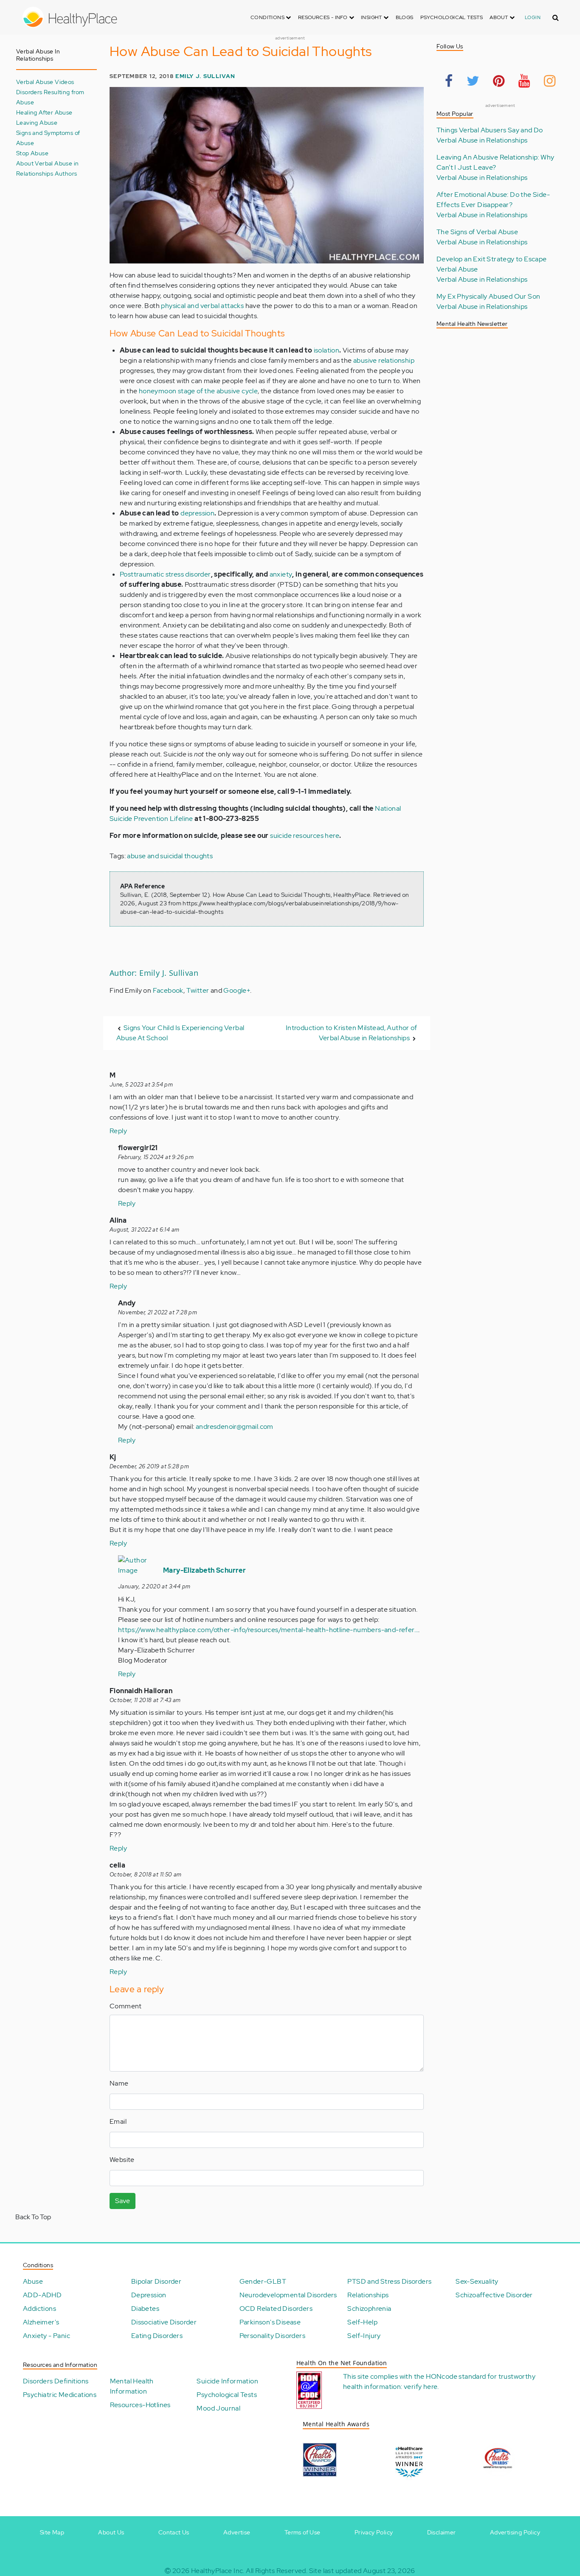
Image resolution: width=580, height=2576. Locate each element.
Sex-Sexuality (477, 2281)
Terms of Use (303, 2532)
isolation (327, 350)
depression (197, 513)
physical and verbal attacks (202, 306)
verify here (421, 2387)
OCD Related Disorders (276, 2309)
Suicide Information (227, 2381)
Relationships (368, 2295)
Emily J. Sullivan (205, 76)
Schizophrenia (369, 2309)
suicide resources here (305, 836)
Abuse (33, 2281)
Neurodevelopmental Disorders (288, 2295)
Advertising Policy (515, 2532)
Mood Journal (218, 2408)
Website (122, 2160)
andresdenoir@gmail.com (235, 1427)
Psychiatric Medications (60, 2395)
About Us (111, 2532)
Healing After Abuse (44, 112)
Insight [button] (372, 17)
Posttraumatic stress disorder (165, 574)
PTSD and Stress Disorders (389, 2281)
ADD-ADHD (42, 2295)
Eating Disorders (157, 2336)
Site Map (52, 2532)
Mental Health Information (132, 2386)
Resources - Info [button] (324, 17)
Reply (118, 1131)
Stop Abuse (32, 153)
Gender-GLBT (263, 2281)
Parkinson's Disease (270, 2322)
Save (122, 2201)
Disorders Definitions (56, 2381)
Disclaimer (442, 2532)
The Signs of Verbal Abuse (477, 232)
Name (119, 2083)
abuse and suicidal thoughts (170, 856)
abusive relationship (384, 360)
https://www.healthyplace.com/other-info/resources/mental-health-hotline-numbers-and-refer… (268, 1630)
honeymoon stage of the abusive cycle (198, 391)
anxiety (281, 574)
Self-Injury (364, 2336)
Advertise (237, 2532)
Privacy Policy (374, 2532)
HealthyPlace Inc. (218, 2571)
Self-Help (362, 2322)
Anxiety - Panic (46, 2336)
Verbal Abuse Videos (45, 82)
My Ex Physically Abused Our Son (488, 296)
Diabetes (145, 2309)
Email (118, 2121)
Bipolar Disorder (156, 2281)
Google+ (237, 990)
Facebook (168, 990)
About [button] (499, 17)
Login (533, 17)
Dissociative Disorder (164, 2322)
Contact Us (174, 2532)
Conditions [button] (268, 17)
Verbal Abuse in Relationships (482, 140)
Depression (149, 2295)
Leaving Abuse (37, 122)
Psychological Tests (452, 17)
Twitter (198, 990)
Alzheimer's (41, 2322)
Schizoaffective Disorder (494, 2295)
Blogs (405, 17)
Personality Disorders (272, 2336)
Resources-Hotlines (140, 2405)
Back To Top (33, 2217)
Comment (126, 2006)
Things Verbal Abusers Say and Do (490, 130)
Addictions (39, 2309)
